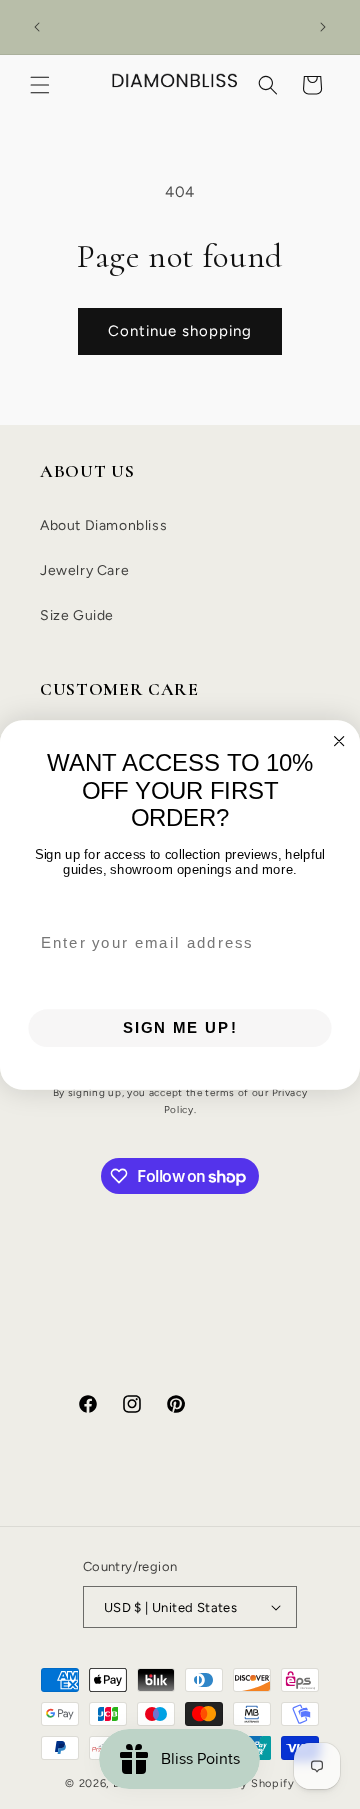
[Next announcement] (323, 27)
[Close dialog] (339, 740)
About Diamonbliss (103, 525)
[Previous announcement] (37, 27)
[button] (40, 85)
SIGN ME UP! (180, 1027)
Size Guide (77, 615)
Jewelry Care (84, 570)
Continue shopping (180, 331)
